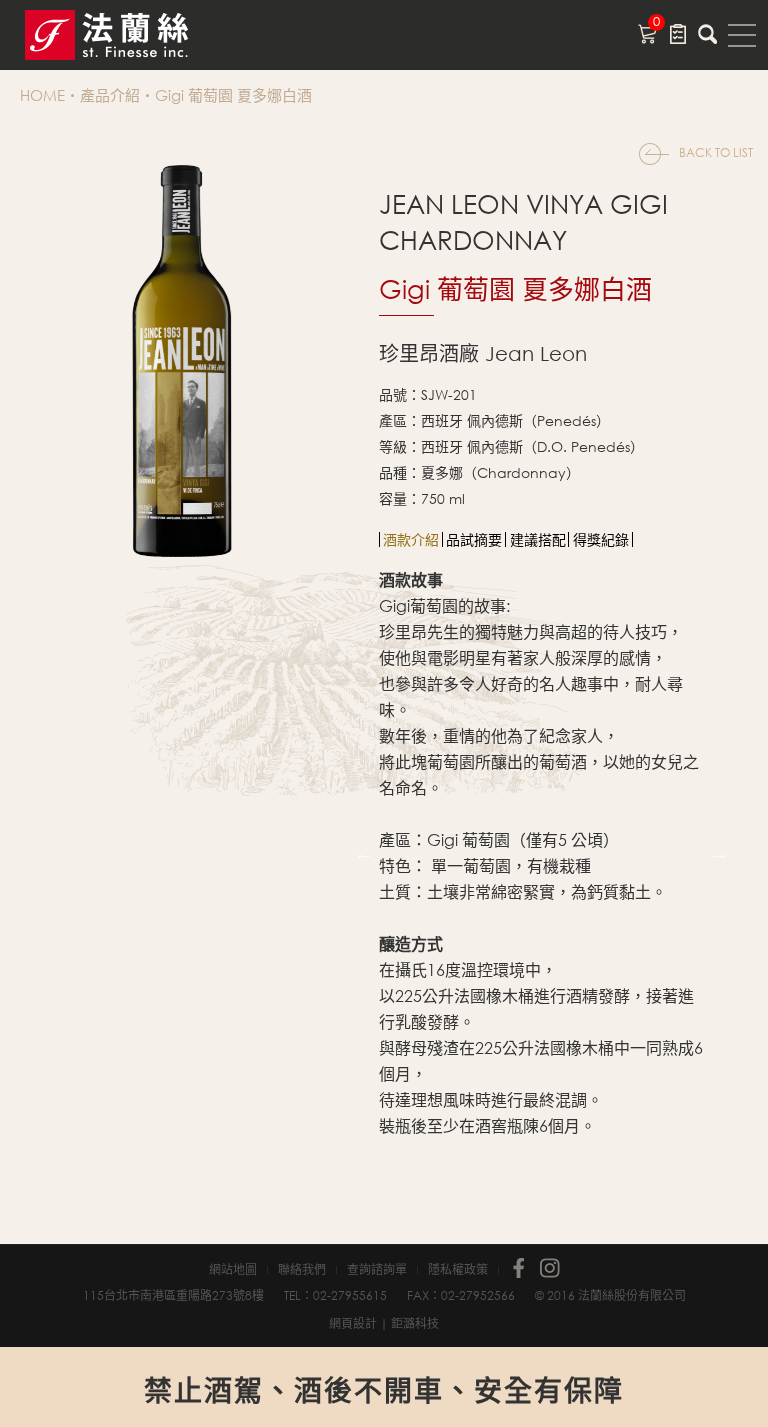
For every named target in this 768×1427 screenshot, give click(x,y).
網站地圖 (233, 1270)
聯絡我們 (302, 1270)
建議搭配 (538, 539)
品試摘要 (474, 539)
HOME (42, 95)
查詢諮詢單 (377, 1270)
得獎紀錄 (601, 539)
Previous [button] (364, 853)
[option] (411, 539)
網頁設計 (353, 1323)
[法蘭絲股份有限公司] (130, 35)
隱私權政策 (458, 1270)
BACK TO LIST (716, 152)
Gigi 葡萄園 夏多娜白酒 (233, 95)
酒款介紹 (411, 539)
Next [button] (719, 853)
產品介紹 (110, 95)
